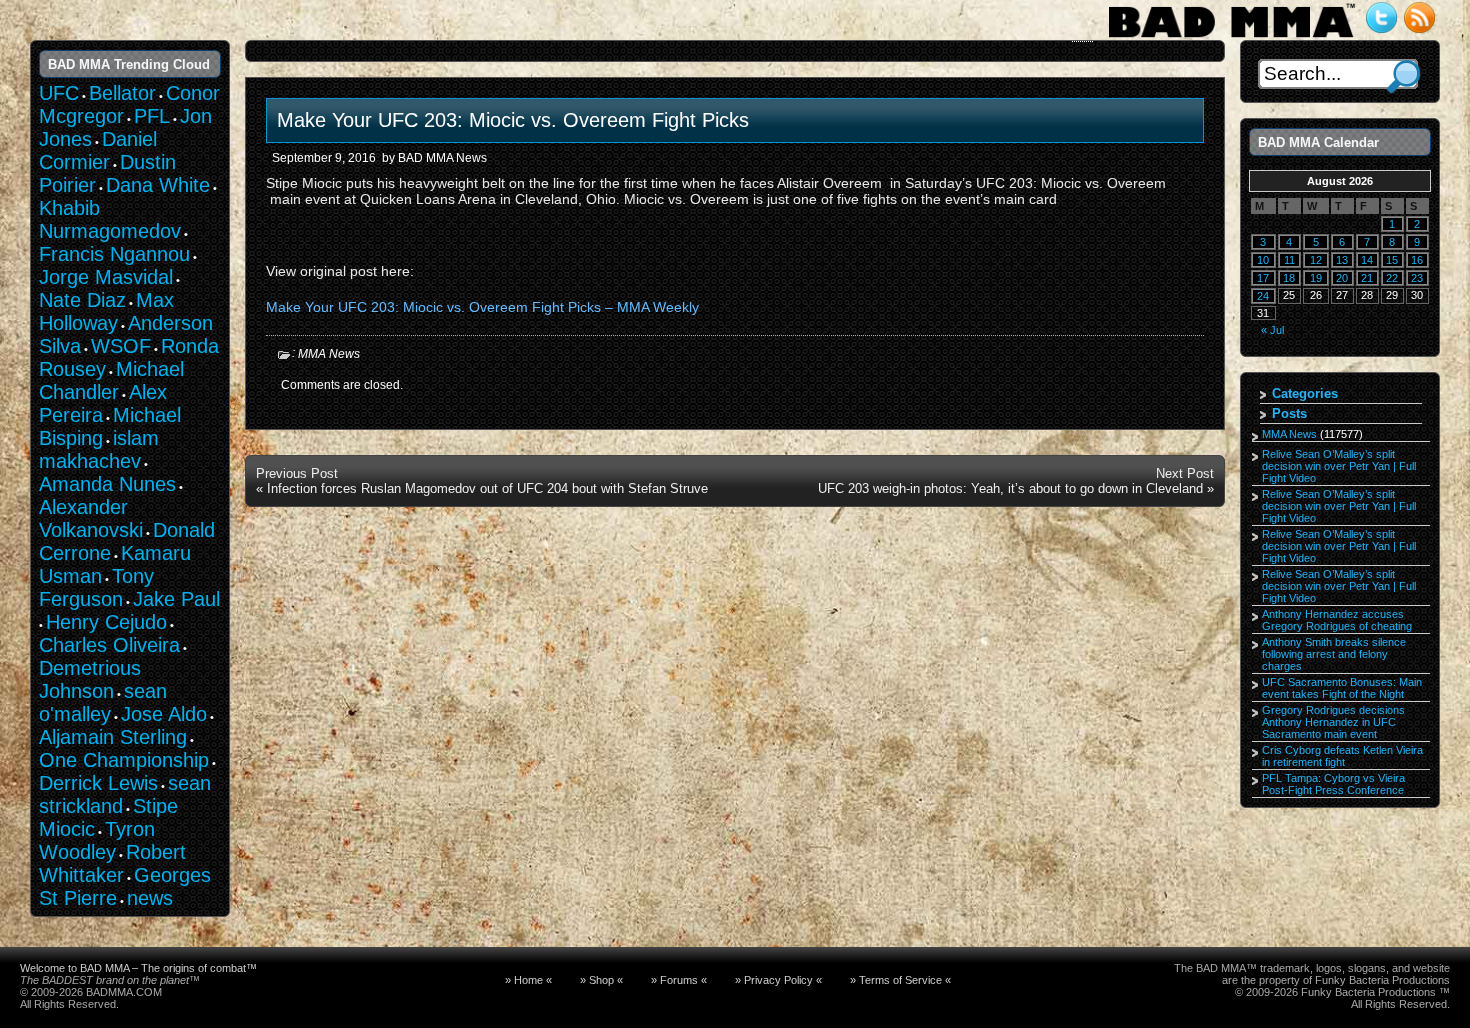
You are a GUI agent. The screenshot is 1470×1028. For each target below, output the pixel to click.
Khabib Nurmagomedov (110, 219)
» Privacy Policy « (778, 980)
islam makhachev (99, 449)
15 (1392, 260)
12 (1316, 260)
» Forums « (679, 980)
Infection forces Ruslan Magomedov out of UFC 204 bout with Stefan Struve (487, 488)
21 (1367, 278)
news (150, 898)
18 (1289, 278)
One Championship (124, 760)
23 (1417, 278)
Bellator (122, 93)
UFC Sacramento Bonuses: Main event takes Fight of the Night (1342, 688)
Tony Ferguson (96, 587)
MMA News (329, 354)
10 (1263, 260)
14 (1367, 260)
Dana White (158, 185)
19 (1316, 278)
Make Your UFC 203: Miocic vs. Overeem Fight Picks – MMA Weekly (482, 307)
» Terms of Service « (900, 980)
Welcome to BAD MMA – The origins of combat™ (138, 968)
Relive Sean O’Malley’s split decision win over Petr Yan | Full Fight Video (1339, 466)
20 (1342, 278)
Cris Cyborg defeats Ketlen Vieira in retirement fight (1342, 756)
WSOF (121, 346)
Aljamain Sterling (113, 737)
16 (1417, 260)
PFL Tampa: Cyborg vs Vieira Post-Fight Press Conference (1333, 784)
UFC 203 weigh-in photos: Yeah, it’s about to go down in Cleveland (1010, 488)
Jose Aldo (164, 714)
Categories (1305, 393)
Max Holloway (106, 311)
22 (1392, 278)
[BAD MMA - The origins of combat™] (1231, 38)
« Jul (1272, 330)
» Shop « (601, 980)
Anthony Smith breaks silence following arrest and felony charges (1334, 654)
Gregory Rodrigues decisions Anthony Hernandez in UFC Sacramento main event (1333, 722)
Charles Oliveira (109, 645)
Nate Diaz (82, 300)
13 (1342, 260)
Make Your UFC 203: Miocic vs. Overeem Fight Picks (513, 120)
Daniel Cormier (98, 150)
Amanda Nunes (107, 484)
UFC (59, 93)
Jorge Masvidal (106, 277)
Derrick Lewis (98, 783)
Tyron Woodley (97, 840)
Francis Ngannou (114, 254)
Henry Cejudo (106, 622)
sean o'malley (103, 702)
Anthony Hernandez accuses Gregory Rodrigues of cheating (1337, 620)
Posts (1289, 413)
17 (1263, 278)
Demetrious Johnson (90, 679)
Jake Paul (176, 599)
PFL (152, 116)
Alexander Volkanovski (91, 518)
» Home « (528, 980)
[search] (1403, 76)
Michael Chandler (111, 380)
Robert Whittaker (112, 863)
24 (1263, 296)
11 (1289, 260)
